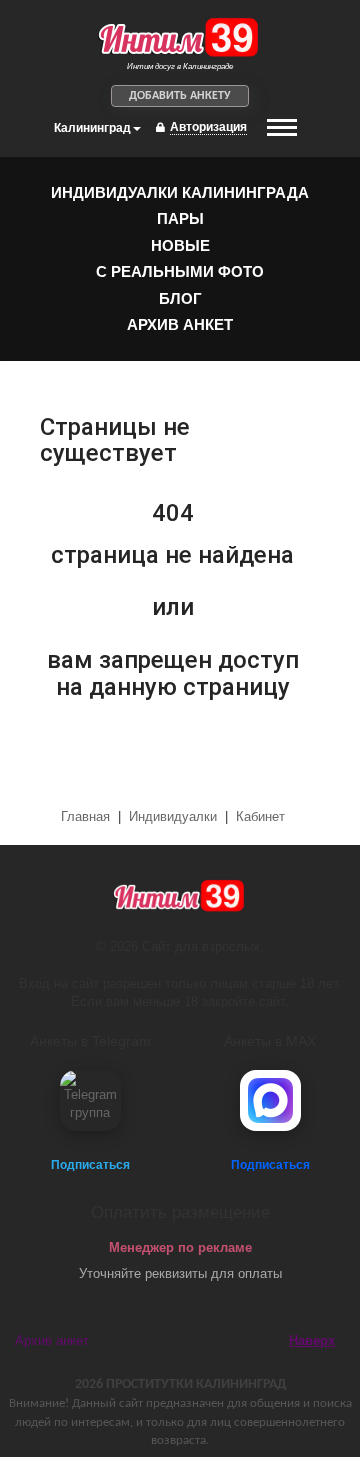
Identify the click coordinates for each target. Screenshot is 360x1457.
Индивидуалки (173, 816)
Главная (87, 816)
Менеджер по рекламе (180, 1247)
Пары (180, 218)
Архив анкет (180, 324)
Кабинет (260, 816)
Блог (180, 298)
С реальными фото (180, 271)
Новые (180, 245)
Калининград (92, 128)
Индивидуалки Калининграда (180, 192)
